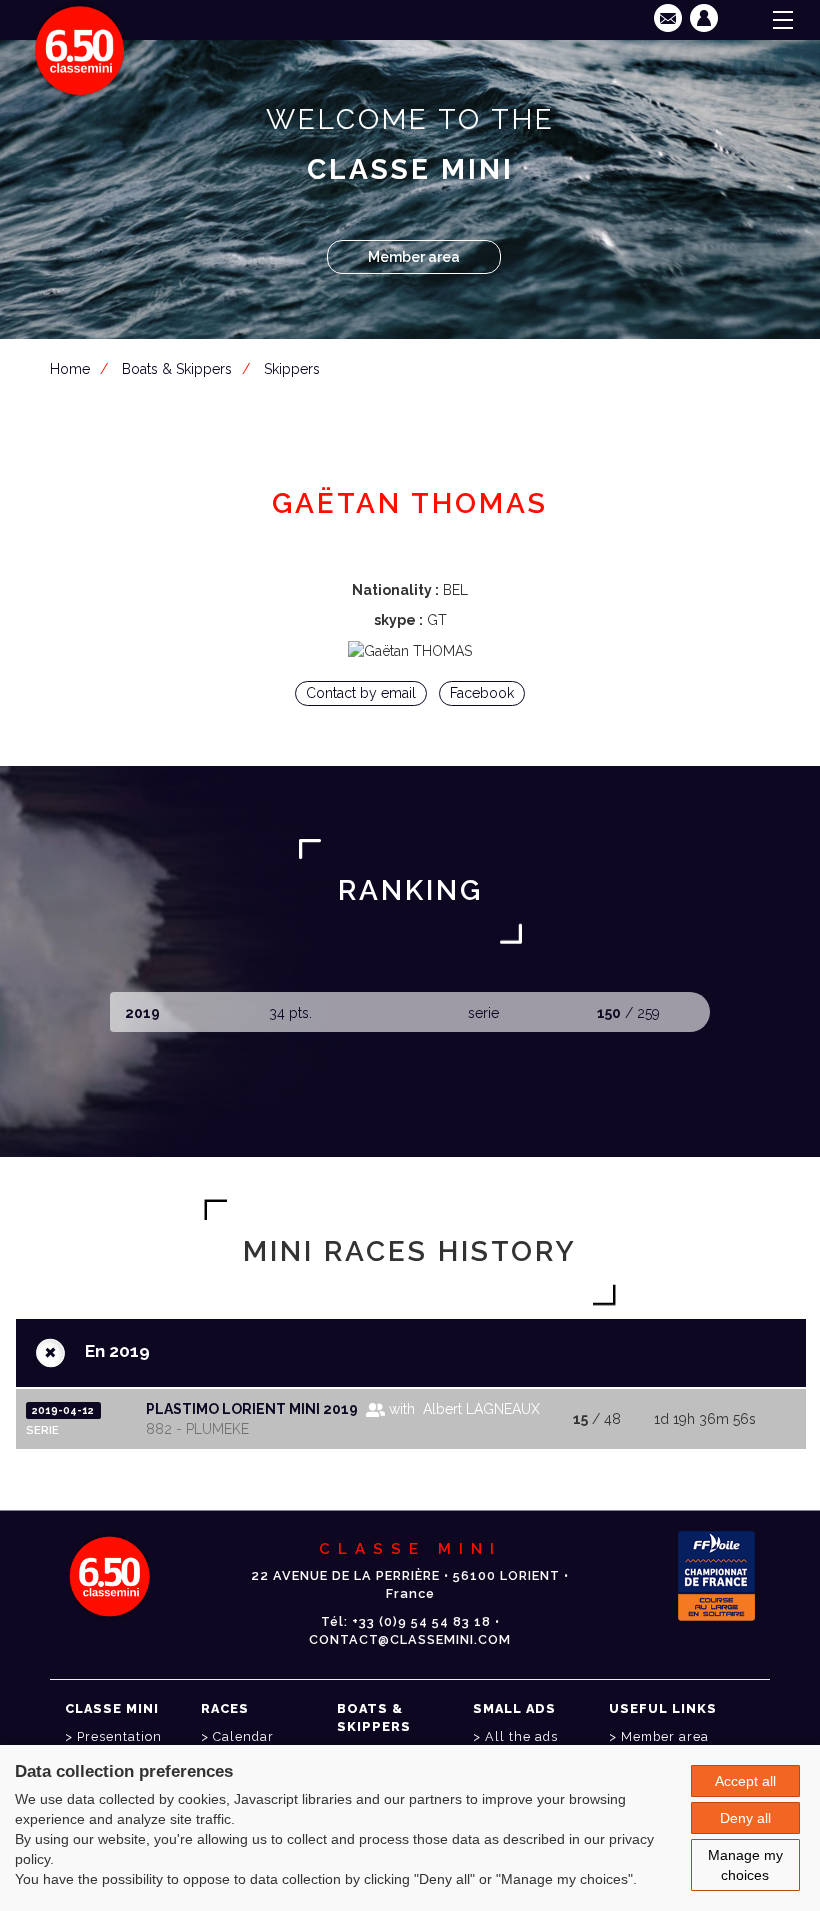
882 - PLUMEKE (197, 1429)
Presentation (119, 1736)
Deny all (745, 1818)
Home (70, 369)
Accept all (745, 1781)
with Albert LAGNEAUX (462, 1409)
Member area (414, 257)
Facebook (482, 693)
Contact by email (361, 693)
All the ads (521, 1736)
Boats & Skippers (177, 369)
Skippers (292, 369)
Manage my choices (745, 1865)
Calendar (243, 1736)
